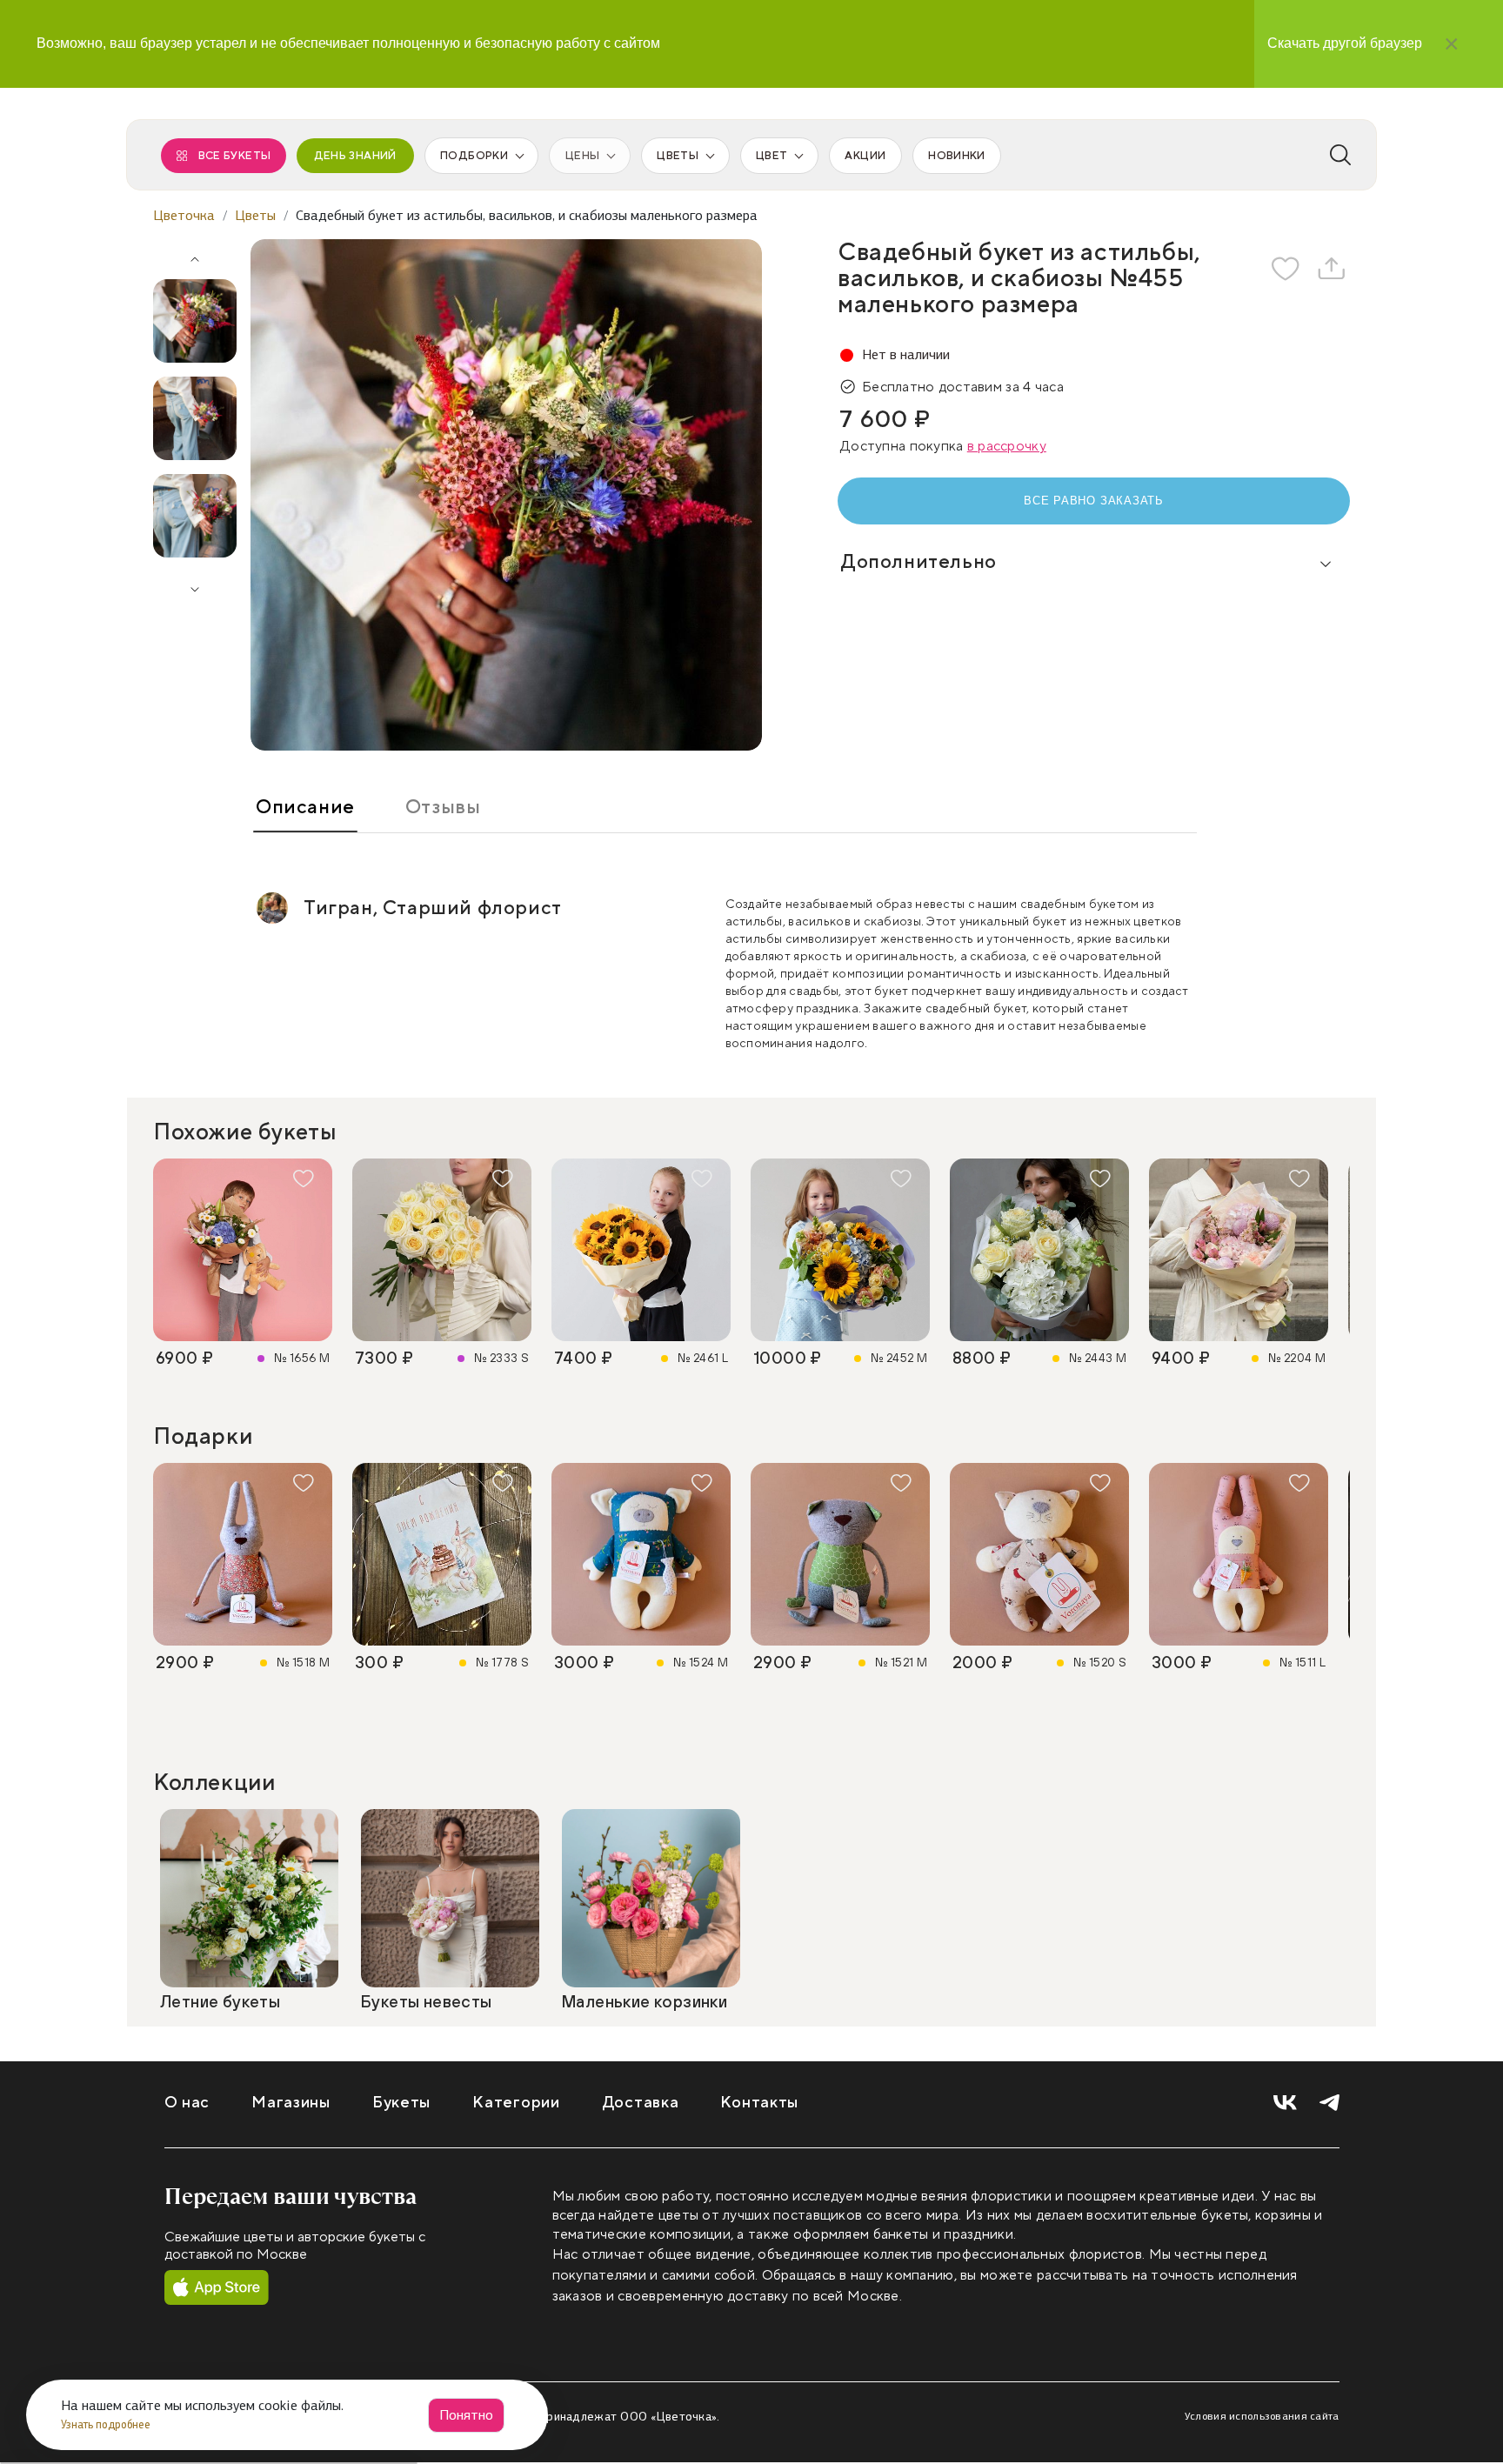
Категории (516, 2103)
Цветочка (184, 215)
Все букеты (235, 156)
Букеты (401, 2103)
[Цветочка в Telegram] (1329, 2103)
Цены (582, 156)
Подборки (474, 156)
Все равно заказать (1094, 501)
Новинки (956, 156)
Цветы (678, 156)
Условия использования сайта (1262, 2416)
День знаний (355, 156)
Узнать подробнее (107, 2424)
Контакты (759, 2103)
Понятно (466, 2415)
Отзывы (443, 807)
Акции (865, 156)
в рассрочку (1007, 446)
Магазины (291, 2103)
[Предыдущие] (195, 253)
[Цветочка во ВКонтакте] (1285, 2103)
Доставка (641, 2103)
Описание (305, 807)
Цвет (772, 156)
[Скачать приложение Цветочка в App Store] (217, 2288)
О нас (187, 2103)
